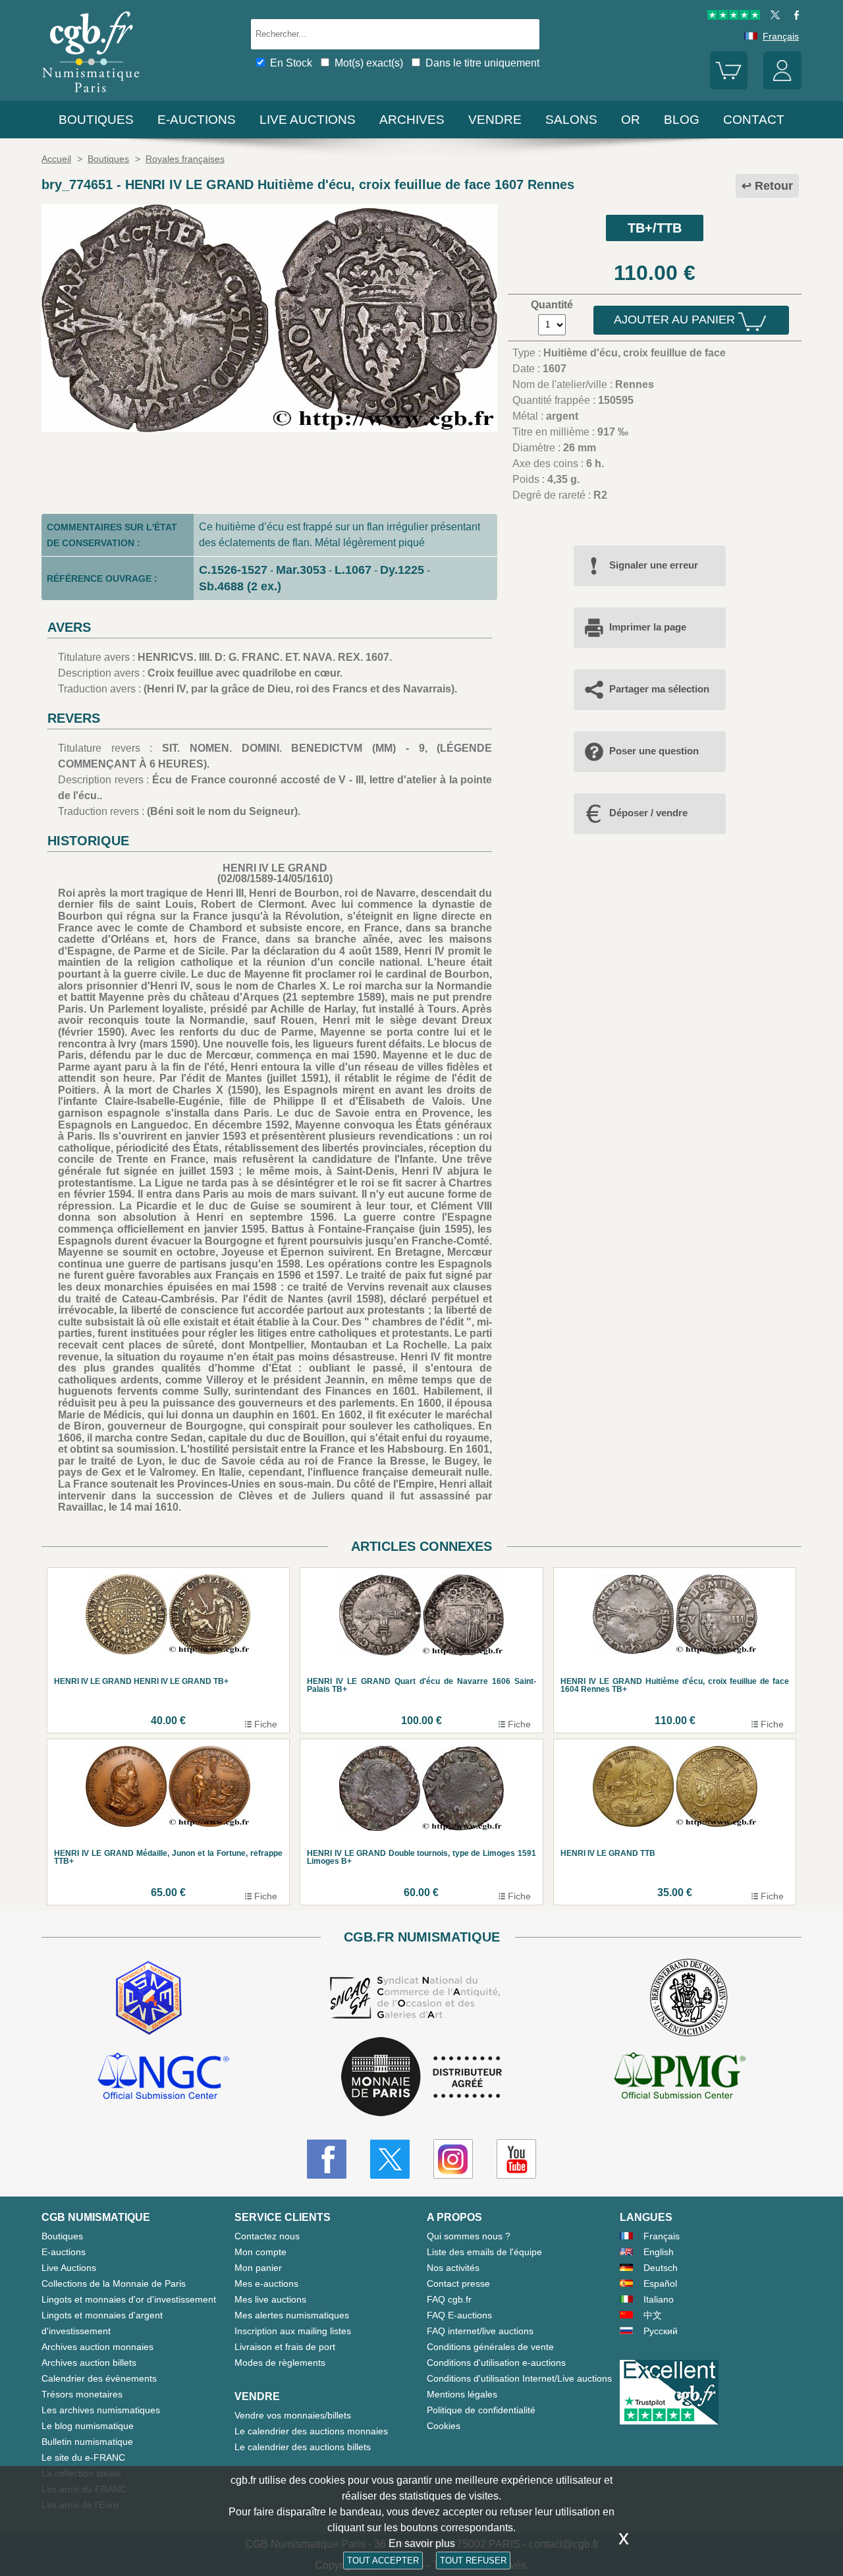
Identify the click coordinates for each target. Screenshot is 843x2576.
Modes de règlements (280, 2363)
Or (631, 120)
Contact (754, 120)
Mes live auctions (270, 2299)
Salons (571, 120)
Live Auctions (69, 2268)
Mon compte (260, 2252)
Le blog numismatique (88, 2426)
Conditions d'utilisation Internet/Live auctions (519, 2378)
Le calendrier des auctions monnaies (311, 2431)
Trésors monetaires (82, 2394)
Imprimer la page (648, 627)
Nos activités (453, 2268)
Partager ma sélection (659, 689)
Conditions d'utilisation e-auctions (496, 2363)
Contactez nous (267, 2236)
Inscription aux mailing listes (293, 2331)
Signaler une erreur (654, 565)
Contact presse (458, 2283)
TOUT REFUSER (473, 2561)
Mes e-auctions (266, 2283)
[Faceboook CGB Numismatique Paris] (327, 2159)
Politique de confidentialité (481, 2410)
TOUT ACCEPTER (383, 2561)
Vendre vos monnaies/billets (293, 2415)
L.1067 (353, 570)
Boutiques (96, 120)
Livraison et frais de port (285, 2347)
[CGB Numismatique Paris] (91, 95)
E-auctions (197, 120)
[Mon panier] (729, 86)
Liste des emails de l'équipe (484, 2252)
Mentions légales (462, 2394)
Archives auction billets (89, 2363)
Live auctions (308, 120)
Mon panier (258, 2268)
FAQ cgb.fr (449, 2299)
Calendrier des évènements (99, 2378)
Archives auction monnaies (97, 2347)
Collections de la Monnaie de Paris (114, 2283)
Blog (682, 120)
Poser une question (654, 751)
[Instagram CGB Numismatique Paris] (453, 2159)
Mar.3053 (301, 570)
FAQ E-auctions (459, 2315)
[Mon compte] (782, 86)
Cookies (444, 2426)
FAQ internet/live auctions (480, 2331)
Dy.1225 (402, 570)
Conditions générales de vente (490, 2347)
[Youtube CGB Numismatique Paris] (516, 2159)
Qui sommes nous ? (469, 2236)
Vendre (495, 120)
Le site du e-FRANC (83, 2457)
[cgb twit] (773, 16)
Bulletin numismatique (87, 2442)
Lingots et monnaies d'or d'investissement (129, 2299)
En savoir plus (422, 2543)
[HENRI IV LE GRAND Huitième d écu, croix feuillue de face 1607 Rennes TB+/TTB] (269, 429)
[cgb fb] (793, 16)
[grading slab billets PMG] (680, 2078)
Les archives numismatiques (101, 2410)
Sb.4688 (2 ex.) (240, 586)
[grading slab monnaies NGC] (163, 2078)
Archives (412, 120)
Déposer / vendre (648, 813)
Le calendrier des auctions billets (303, 2447)
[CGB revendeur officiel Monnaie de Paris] (421, 2078)
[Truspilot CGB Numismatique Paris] (734, 16)
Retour (774, 186)
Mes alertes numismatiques (292, 2315)
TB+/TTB (655, 228)
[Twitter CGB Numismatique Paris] (390, 2159)
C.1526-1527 (233, 570)
